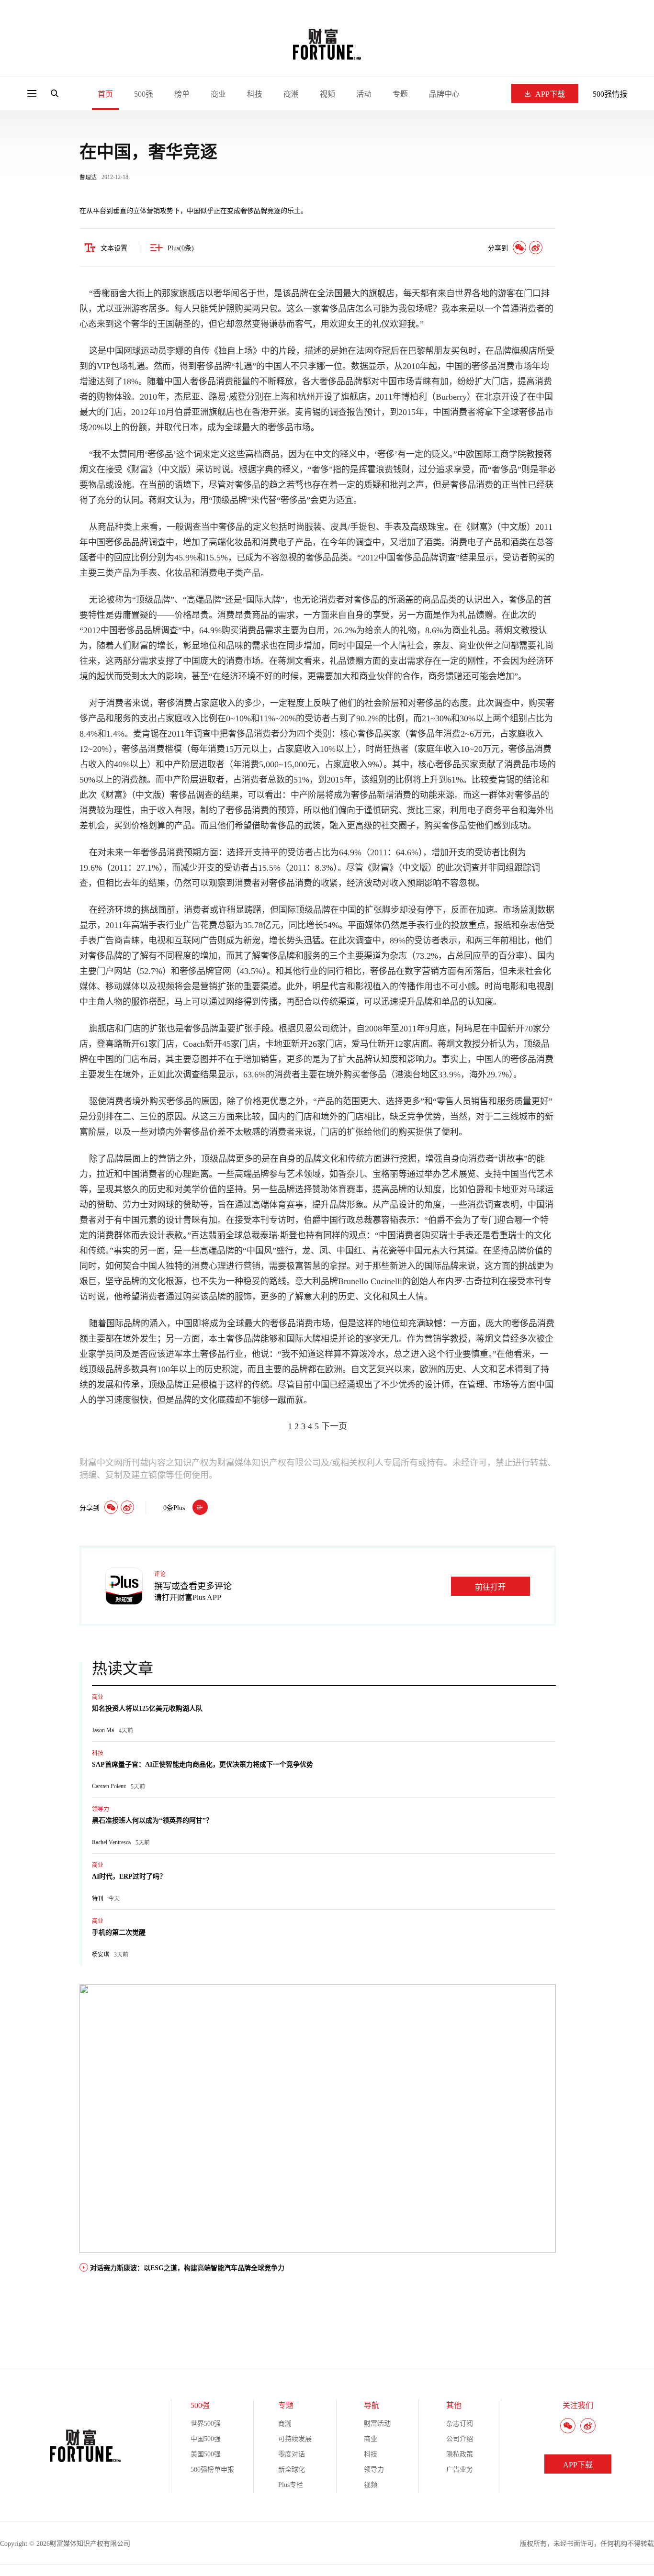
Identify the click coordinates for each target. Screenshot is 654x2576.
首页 (105, 94)
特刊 (98, 1899)
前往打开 (490, 1587)
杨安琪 (101, 1955)
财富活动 (377, 2424)
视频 (327, 94)
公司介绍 (460, 2439)
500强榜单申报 (212, 2470)
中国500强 (206, 2439)
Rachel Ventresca (111, 1842)
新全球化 (292, 2470)
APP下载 (550, 94)
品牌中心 (444, 94)
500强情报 (610, 94)
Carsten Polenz (109, 1786)
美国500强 (206, 2454)
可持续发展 (295, 2439)
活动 (364, 94)
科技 (255, 94)
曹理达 (88, 178)
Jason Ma (103, 1730)
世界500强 (206, 2424)
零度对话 (292, 2454)
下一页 (334, 1426)
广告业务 (460, 2470)
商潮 (291, 94)
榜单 (182, 94)
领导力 (101, 1809)
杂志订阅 (460, 2424)
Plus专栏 (291, 2485)
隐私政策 (460, 2454)
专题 (400, 94)
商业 (218, 94)
